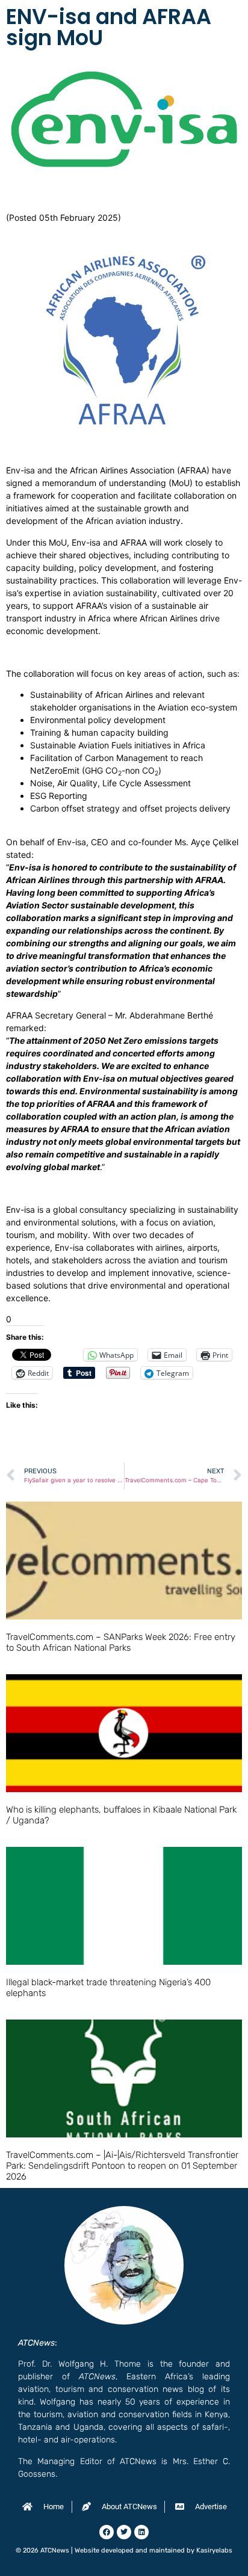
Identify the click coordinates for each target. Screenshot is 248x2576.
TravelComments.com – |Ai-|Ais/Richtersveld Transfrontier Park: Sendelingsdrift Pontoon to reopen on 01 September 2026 (122, 2166)
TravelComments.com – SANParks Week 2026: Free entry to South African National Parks (121, 1642)
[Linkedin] (141, 2532)
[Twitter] (124, 2532)
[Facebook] (107, 2532)
